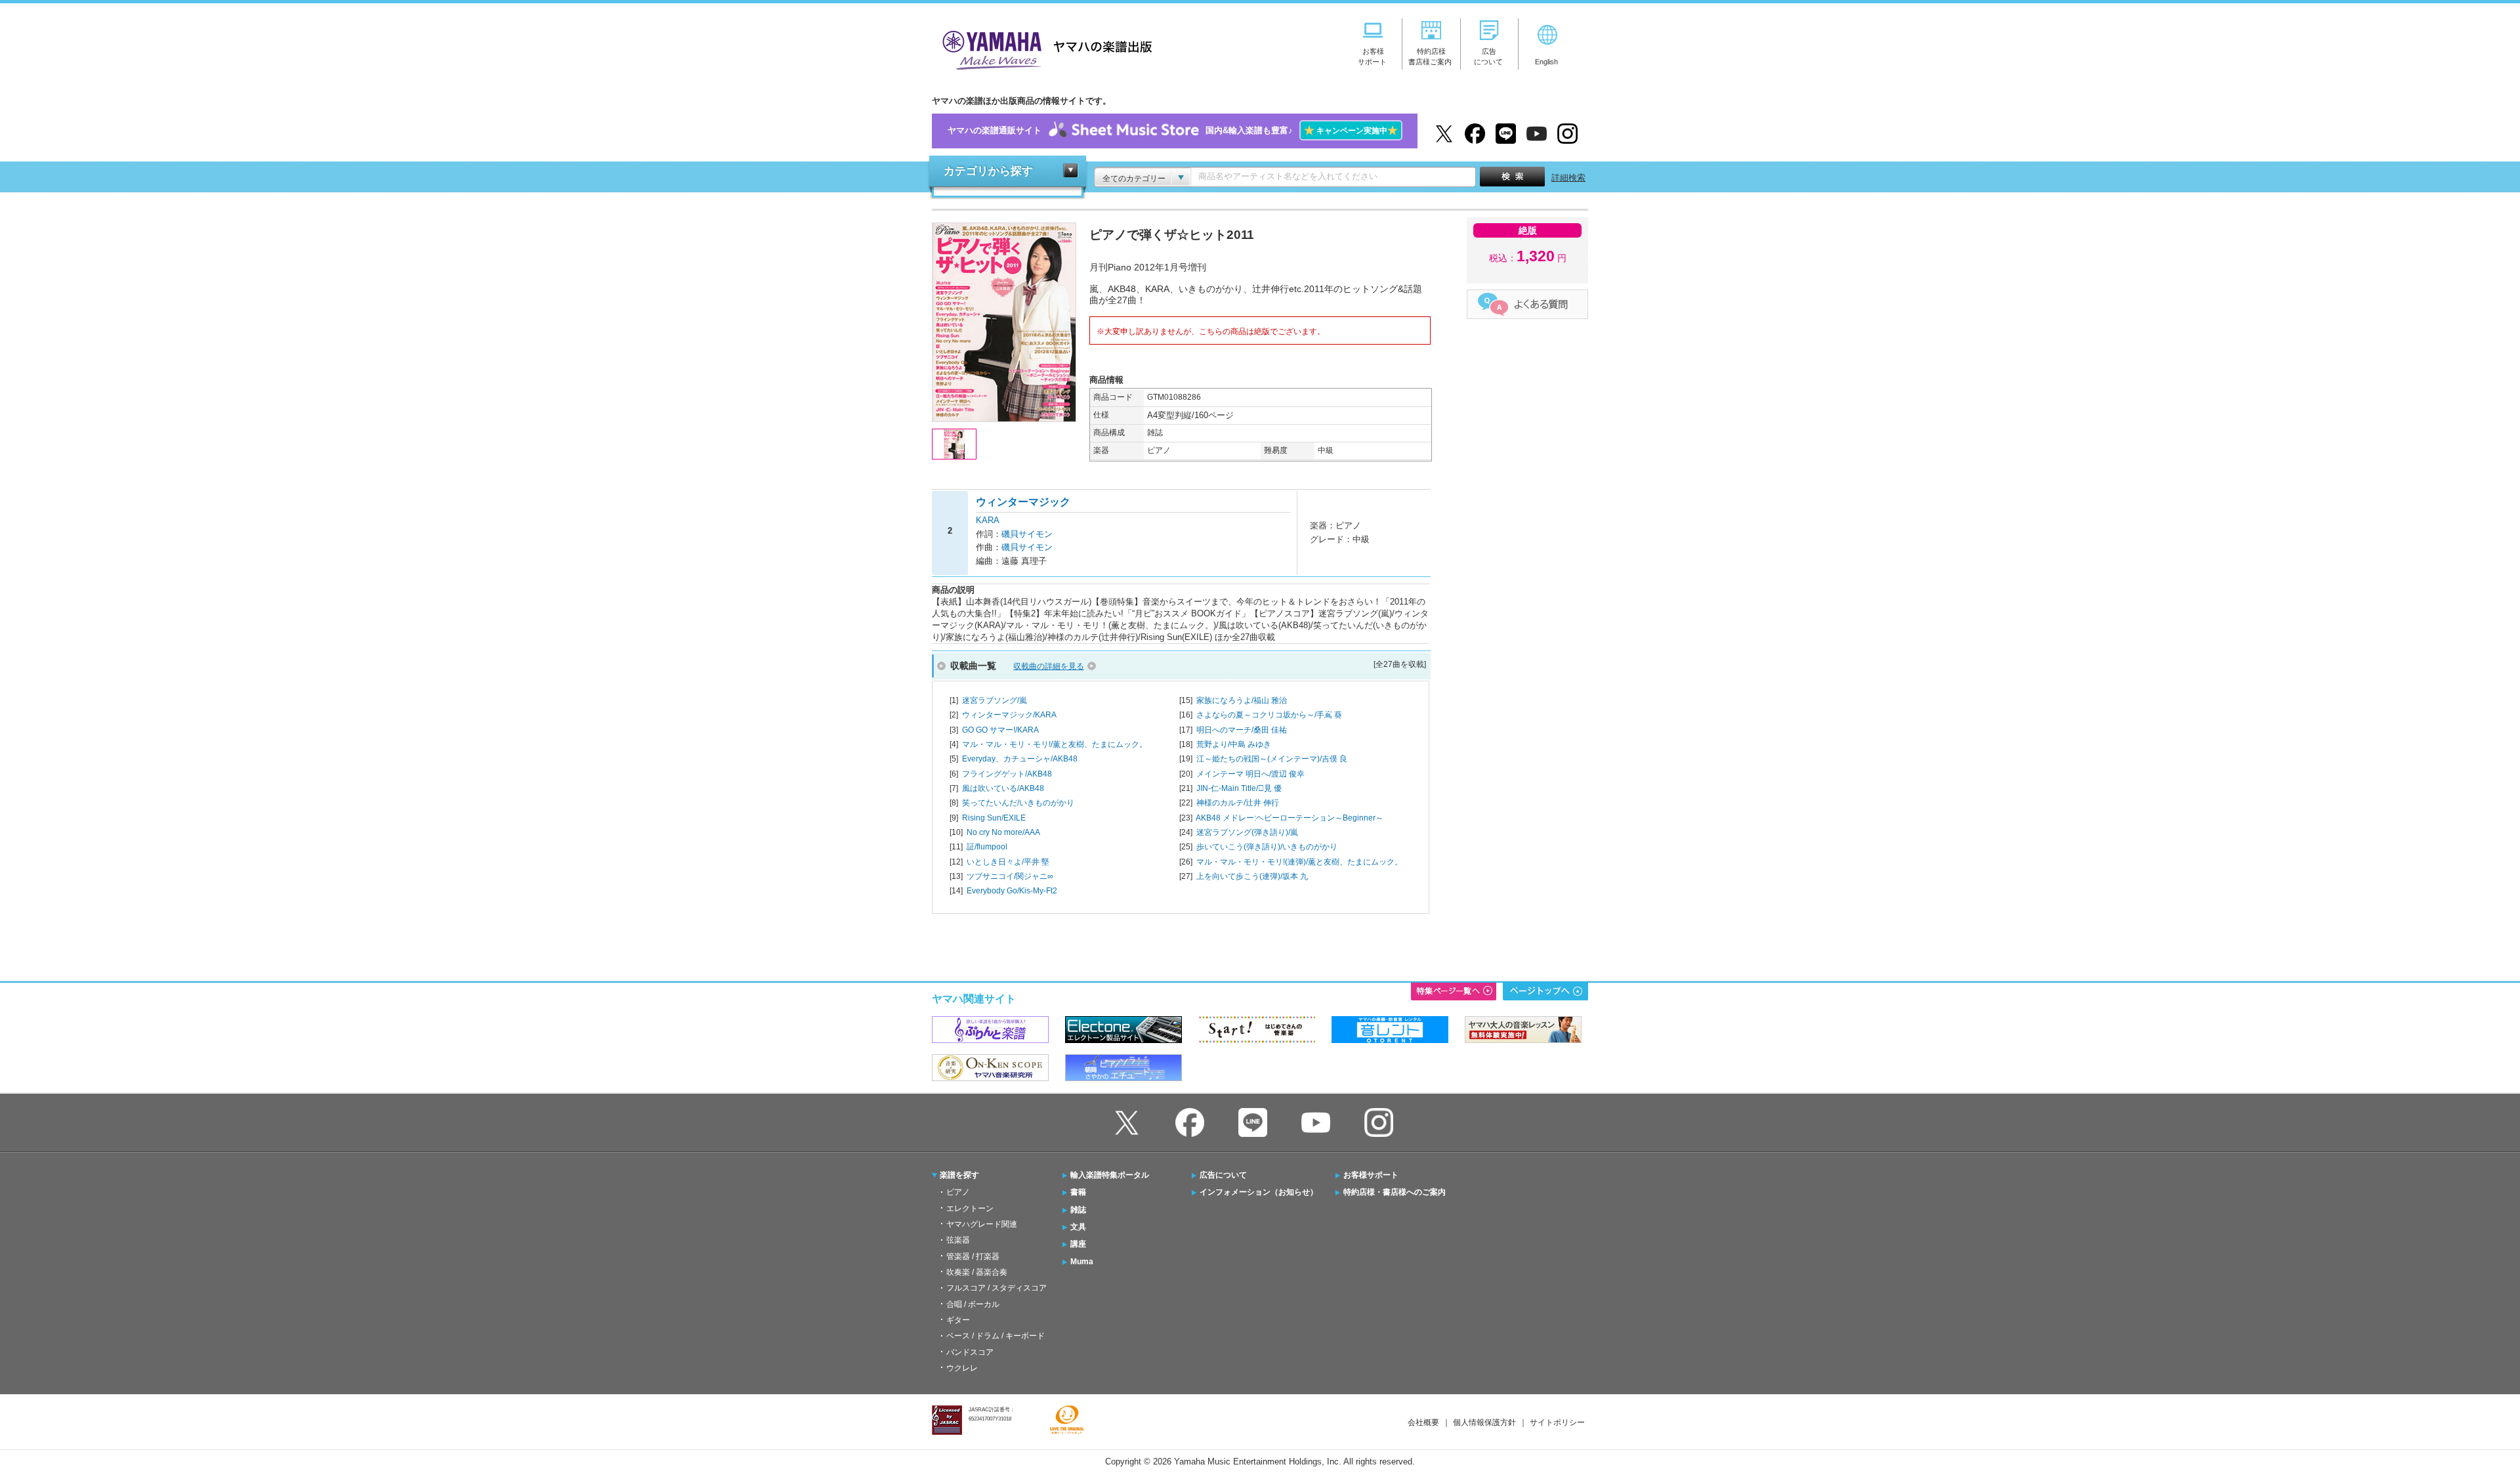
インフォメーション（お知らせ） (1259, 1192)
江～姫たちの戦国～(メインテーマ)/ (1272, 759)
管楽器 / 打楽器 (973, 1256)
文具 (1078, 1227)
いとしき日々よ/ (1008, 862)
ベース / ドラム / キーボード (996, 1336)
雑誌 (1078, 1210)
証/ (987, 847)
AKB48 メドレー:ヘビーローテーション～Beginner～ (1290, 818)
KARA (988, 520)
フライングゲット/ (1007, 774)
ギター (958, 1320)
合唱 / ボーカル (973, 1304)
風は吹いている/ (1003, 788)
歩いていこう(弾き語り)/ (1267, 847)
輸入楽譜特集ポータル (1110, 1175)
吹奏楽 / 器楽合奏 (977, 1272)
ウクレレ (962, 1368)
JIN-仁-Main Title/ (1239, 788)
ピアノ (958, 1192)
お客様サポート (1371, 1175)
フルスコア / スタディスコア (997, 1288)
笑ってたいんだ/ (1018, 803)
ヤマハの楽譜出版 (1043, 48)
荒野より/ (1234, 744)
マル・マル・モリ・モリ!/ (1055, 744)
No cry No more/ (1003, 832)
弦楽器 (958, 1240)
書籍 (1078, 1192)
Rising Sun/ (994, 818)
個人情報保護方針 (1484, 1422)
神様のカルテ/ (1238, 803)
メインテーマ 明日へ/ (1250, 774)
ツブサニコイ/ (1010, 876)
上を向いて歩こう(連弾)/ (1252, 876)
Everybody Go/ (1012, 891)
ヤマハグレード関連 (982, 1224)
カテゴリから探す (988, 171)
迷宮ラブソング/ (995, 700)
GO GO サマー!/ (1000, 730)
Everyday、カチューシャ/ (1020, 759)
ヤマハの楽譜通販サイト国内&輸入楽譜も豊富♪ (1173, 130)
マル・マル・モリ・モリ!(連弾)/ (1299, 862)
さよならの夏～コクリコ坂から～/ (1269, 715)
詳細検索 (1568, 178)
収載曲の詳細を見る (1049, 666)
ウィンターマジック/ (1009, 715)
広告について (1223, 1175)
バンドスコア (970, 1352)
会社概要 (1423, 1422)
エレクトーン (970, 1208)
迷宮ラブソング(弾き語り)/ (1247, 832)
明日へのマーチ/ (1242, 730)
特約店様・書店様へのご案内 (1395, 1192)
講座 (1078, 1244)
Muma (1082, 1262)
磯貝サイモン (1027, 534)
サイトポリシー (1557, 1422)
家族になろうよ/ (1242, 700)
